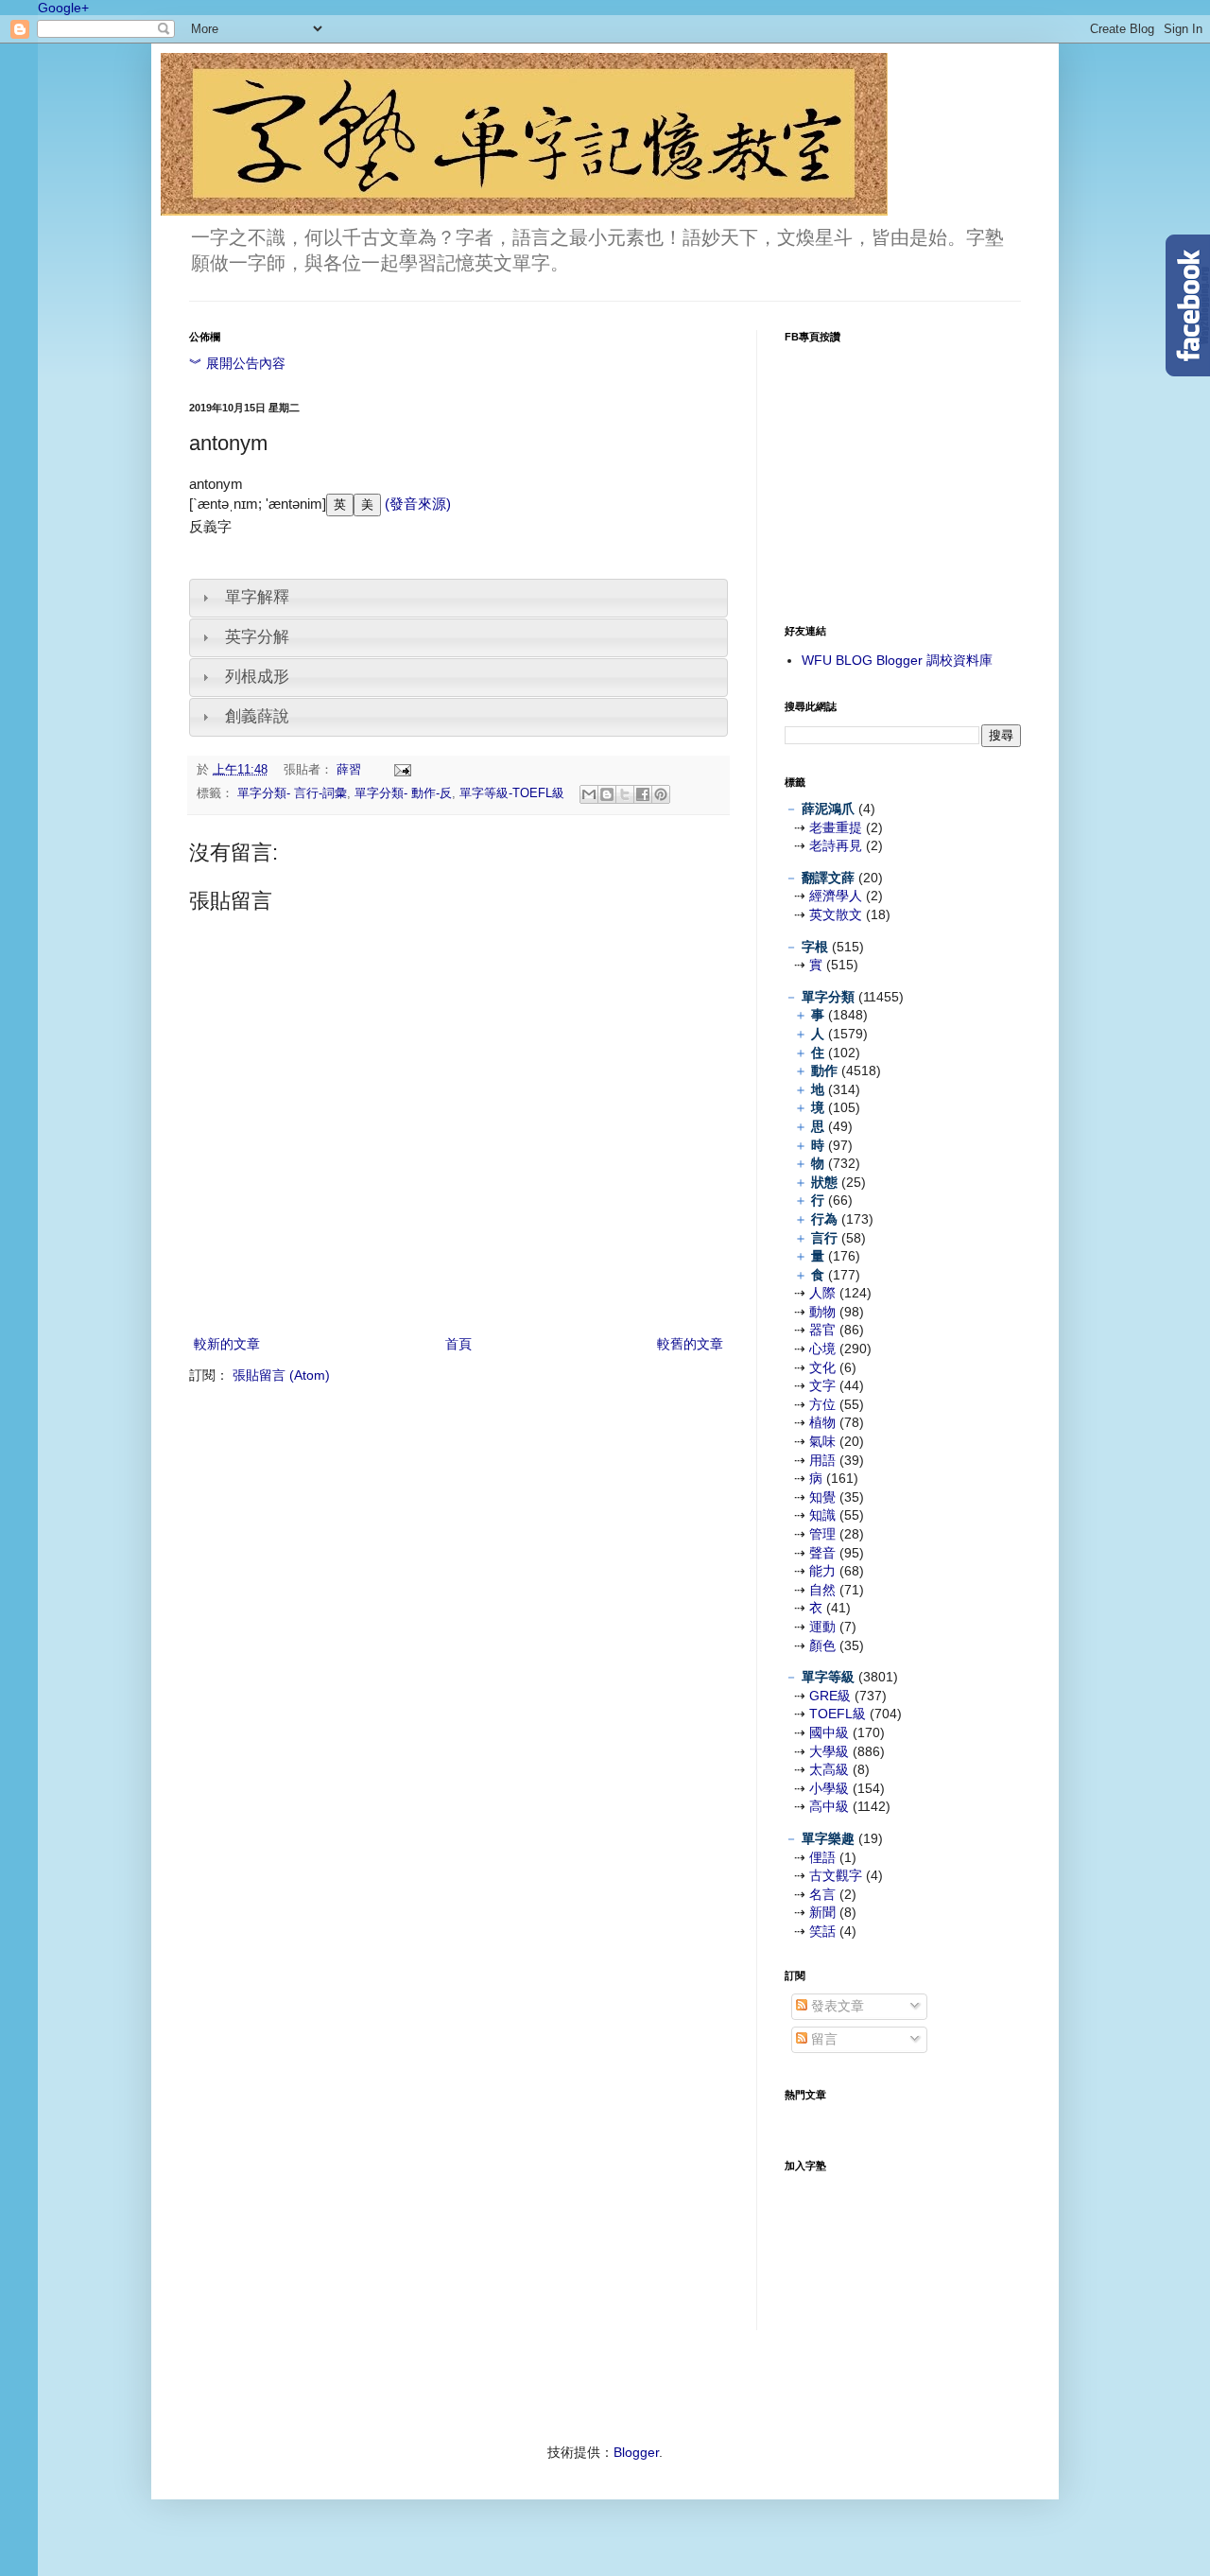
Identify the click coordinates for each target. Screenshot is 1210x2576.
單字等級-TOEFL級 (512, 793)
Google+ (63, 8)
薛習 (351, 770)
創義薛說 (257, 716)
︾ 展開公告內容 (237, 363)
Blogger (636, 2452)
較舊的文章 (690, 1344)
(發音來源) (416, 504)
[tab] (458, 598)
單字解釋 (257, 597)
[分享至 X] (625, 794)
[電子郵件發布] (400, 770)
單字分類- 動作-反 (403, 793)
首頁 (458, 1344)
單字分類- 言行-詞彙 (292, 793)
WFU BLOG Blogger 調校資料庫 (897, 660)
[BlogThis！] (607, 794)
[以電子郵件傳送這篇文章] (589, 794)
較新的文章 (227, 1344)
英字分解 (257, 637)
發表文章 (836, 2006)
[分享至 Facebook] (643, 794)
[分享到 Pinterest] (661, 794)
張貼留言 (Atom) (281, 1375)
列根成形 (257, 677)
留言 (822, 2039)
